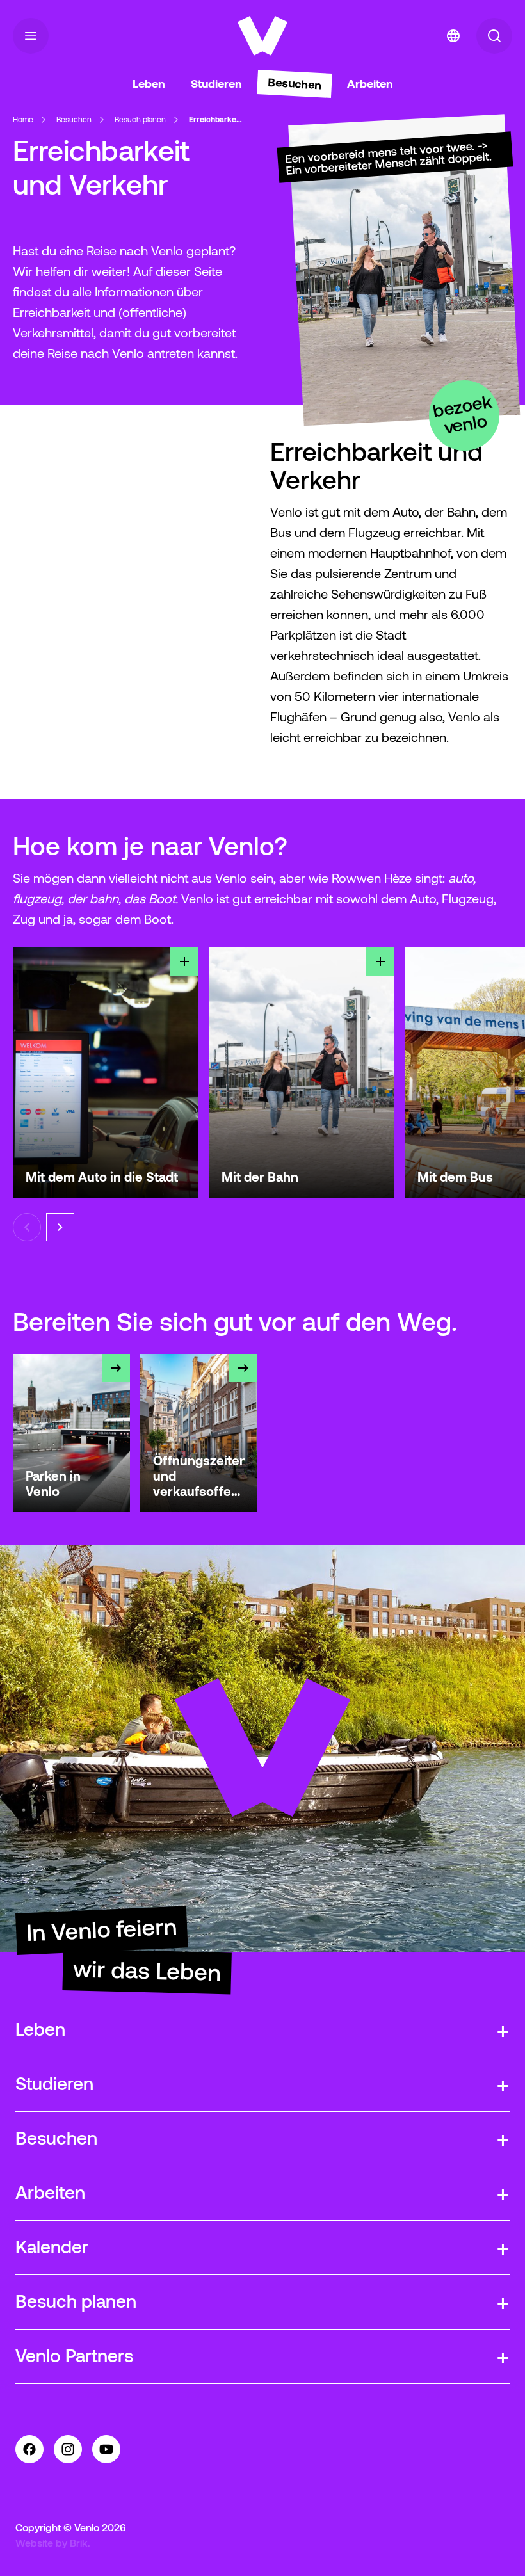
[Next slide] (60, 1227)
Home (23, 119)
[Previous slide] (27, 1227)
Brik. (80, 2543)
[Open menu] (31, 36)
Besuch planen (140, 119)
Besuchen (74, 119)
